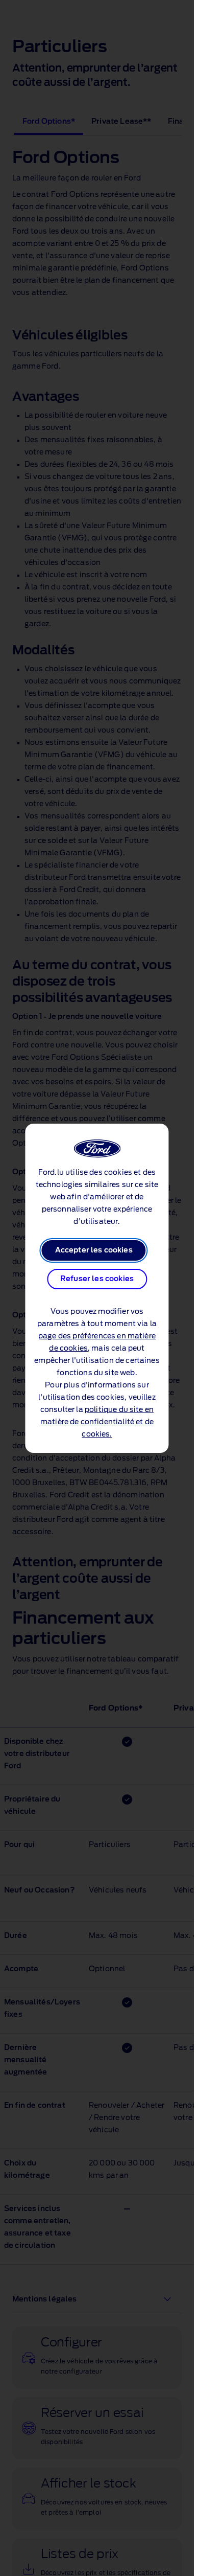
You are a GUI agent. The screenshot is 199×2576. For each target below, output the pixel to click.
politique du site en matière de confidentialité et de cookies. (97, 1422)
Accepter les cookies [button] (94, 1250)
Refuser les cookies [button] (97, 1279)
